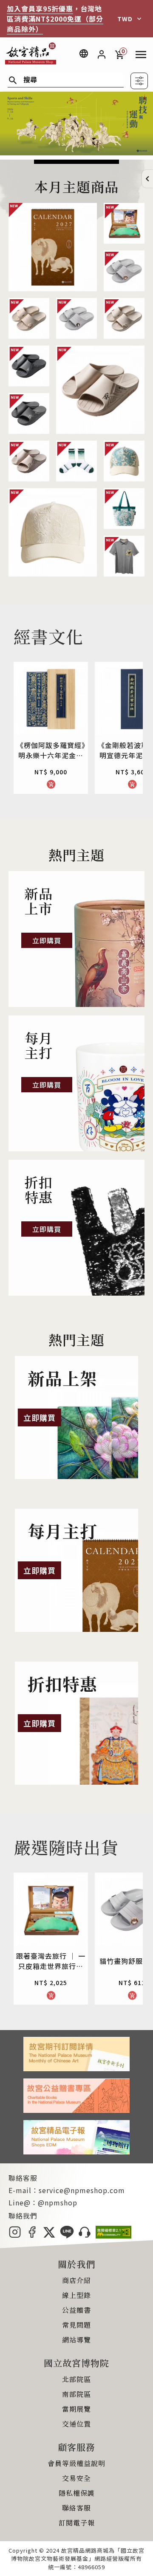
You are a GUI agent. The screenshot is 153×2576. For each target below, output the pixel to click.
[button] (147, 179)
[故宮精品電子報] (76, 2151)
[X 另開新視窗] (49, 2236)
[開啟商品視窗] (53, 247)
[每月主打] (76, 1083)
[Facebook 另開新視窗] (32, 2236)
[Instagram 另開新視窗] (15, 2236)
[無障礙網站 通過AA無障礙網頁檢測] (113, 2236)
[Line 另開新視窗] (67, 2236)
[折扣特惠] (76, 1228)
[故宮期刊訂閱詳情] (76, 2068)
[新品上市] (76, 939)
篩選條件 (139, 81)
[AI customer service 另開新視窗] (85, 2236)
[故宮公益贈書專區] (76, 2110)
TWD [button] (125, 19)
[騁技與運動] (76, 152)
